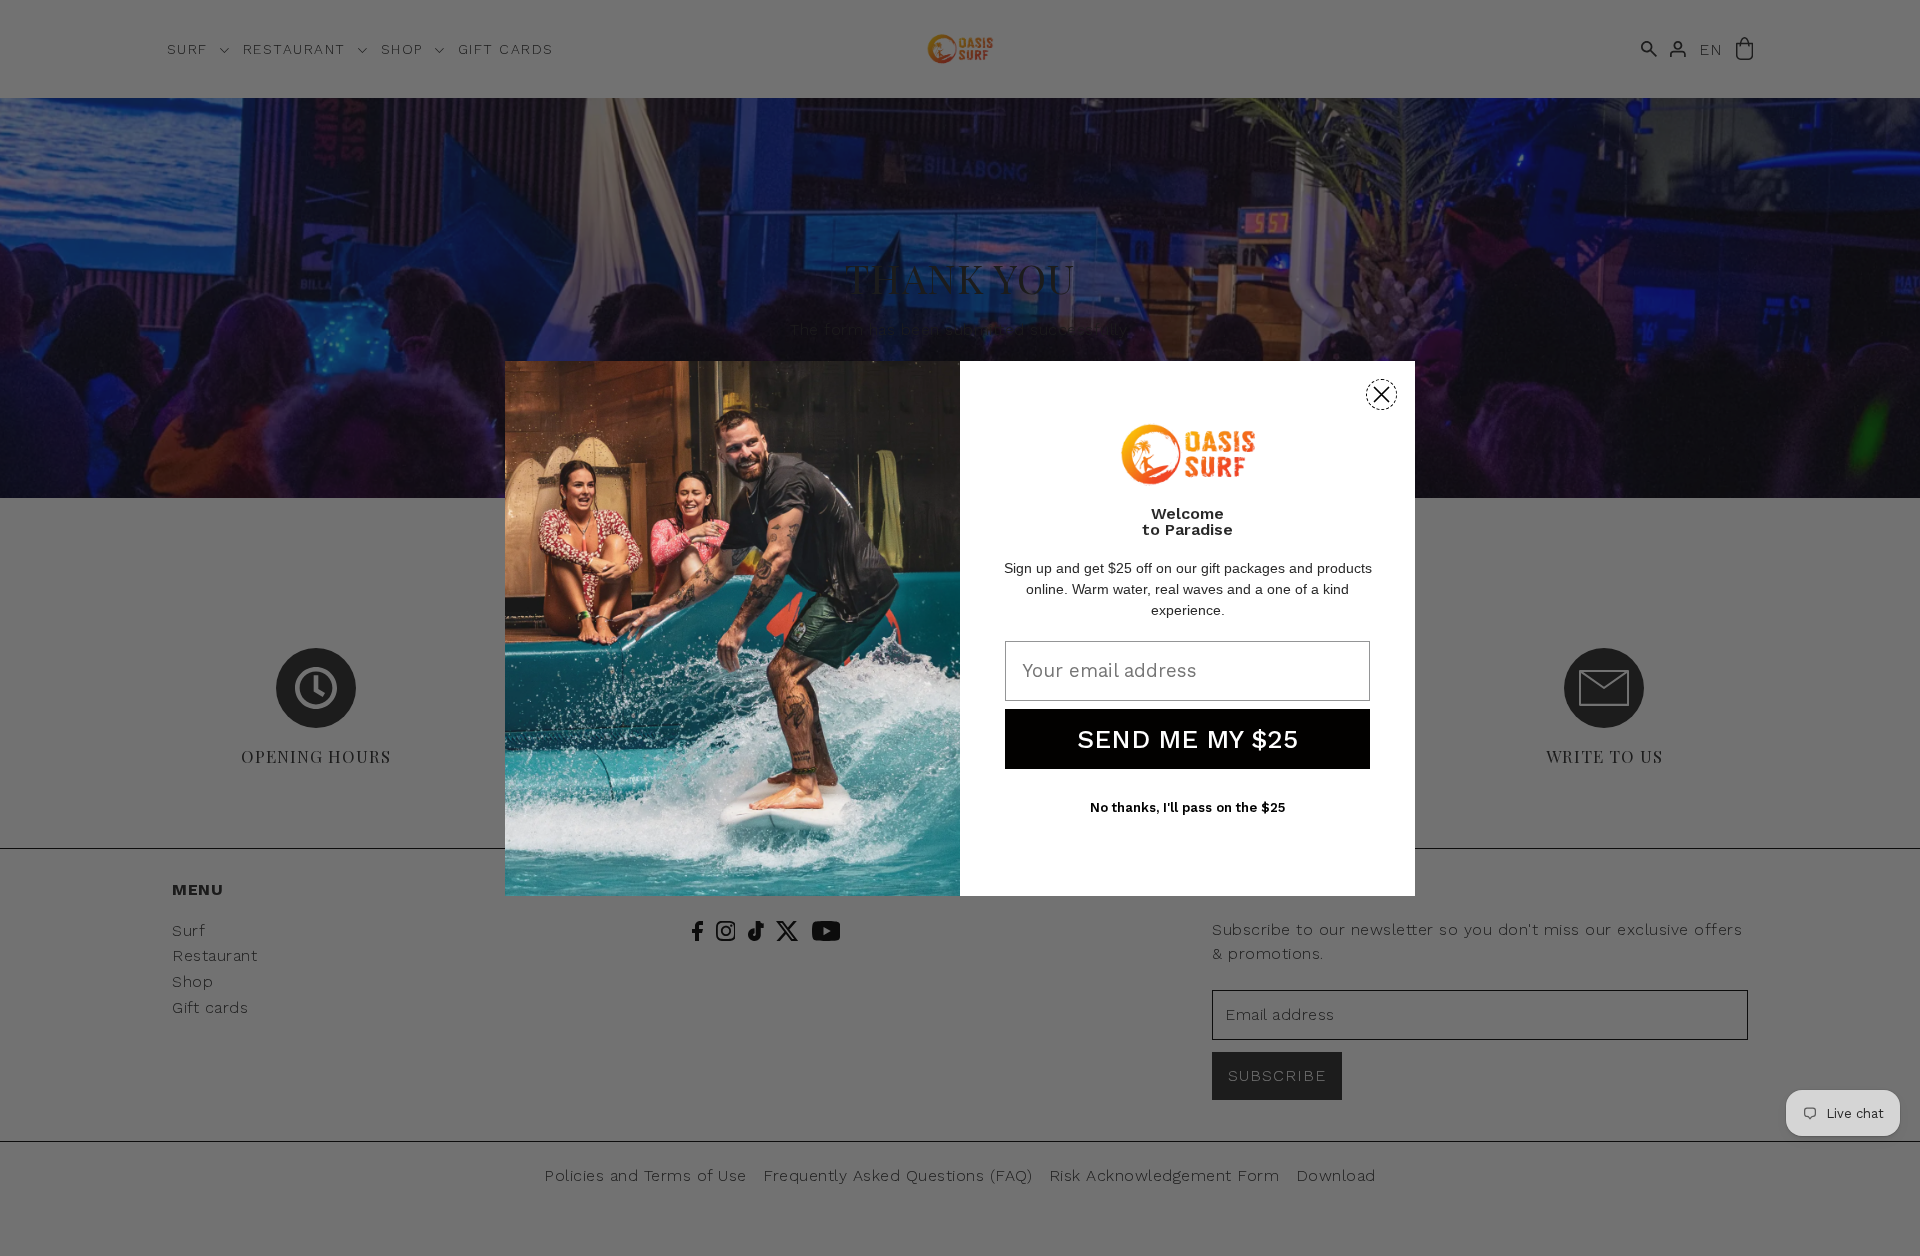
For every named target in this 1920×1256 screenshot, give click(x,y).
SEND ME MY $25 (1187, 739)
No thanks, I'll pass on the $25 (1187, 807)
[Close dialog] (1381, 394)
